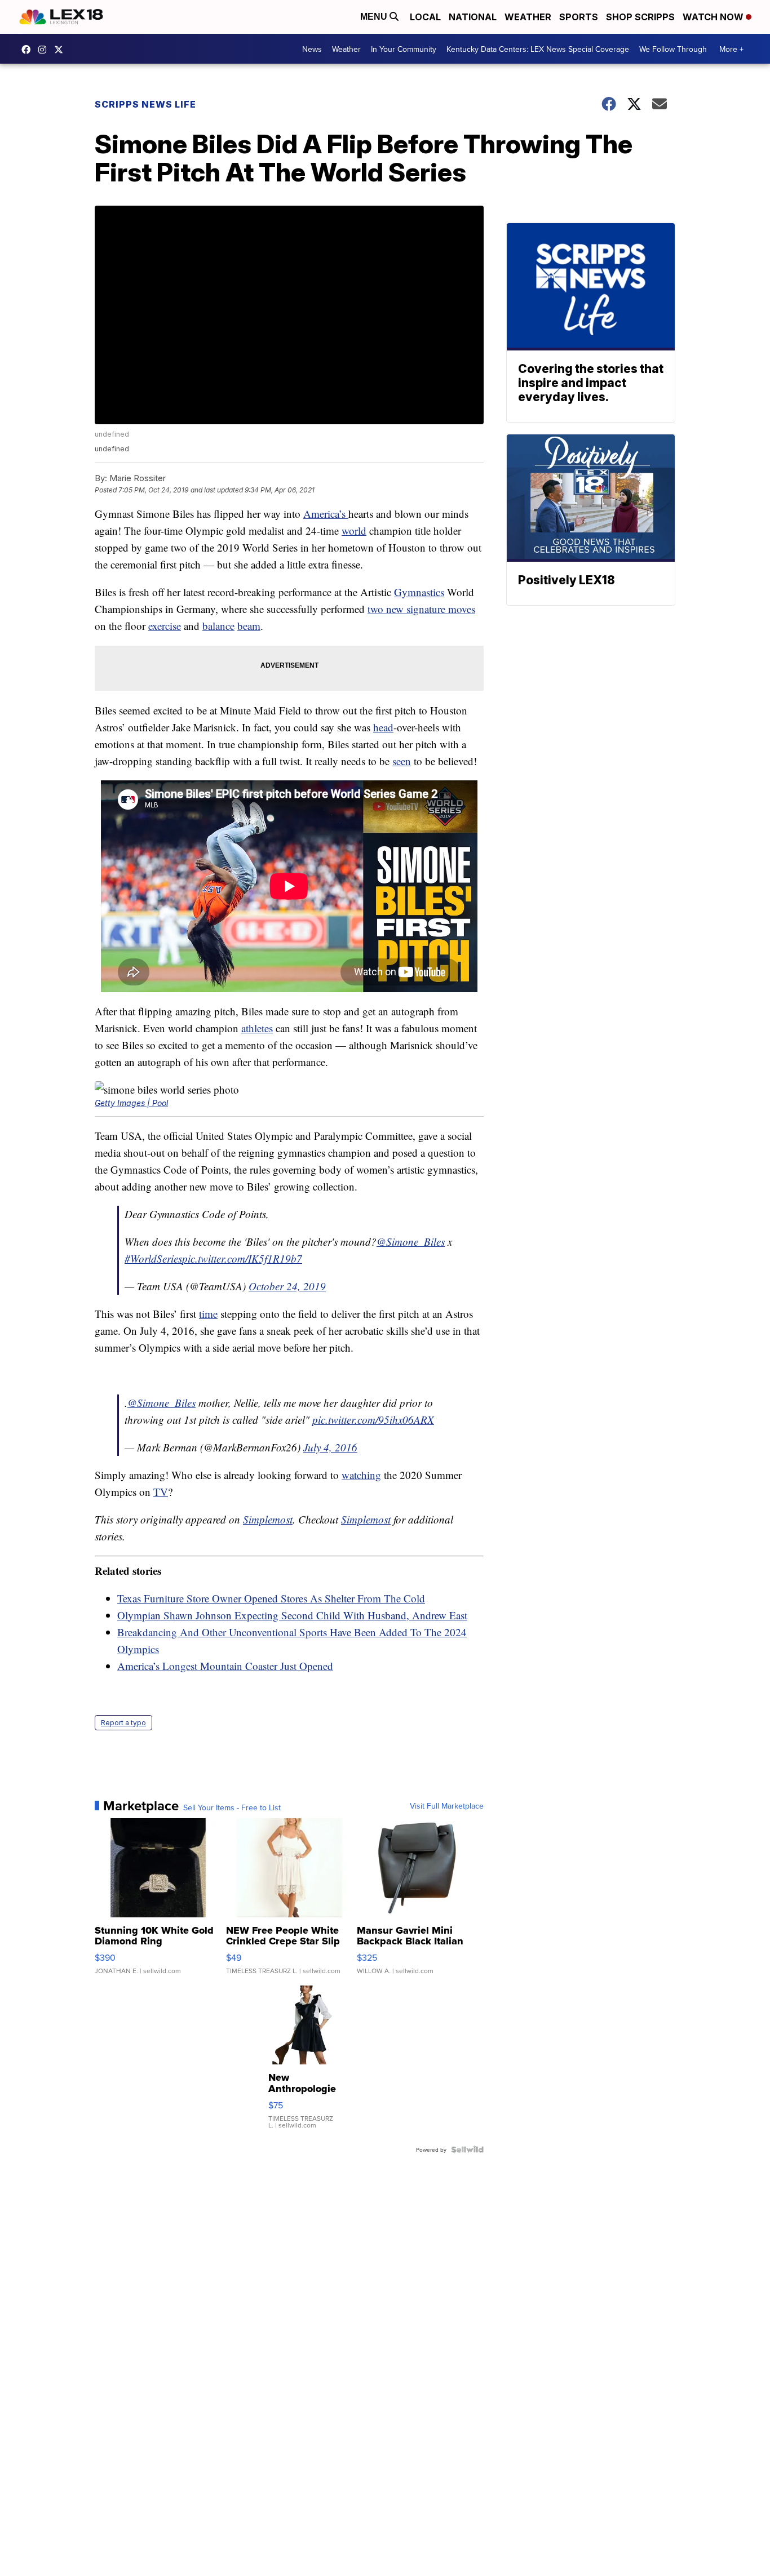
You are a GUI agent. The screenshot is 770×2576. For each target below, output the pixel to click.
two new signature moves (421, 609)
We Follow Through (673, 49)
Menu (375, 17)
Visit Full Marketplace (447, 1806)
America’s (326, 514)
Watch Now (714, 17)
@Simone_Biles (411, 1242)
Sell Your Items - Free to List (232, 1807)
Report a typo (123, 1723)
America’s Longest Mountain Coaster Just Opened (225, 1666)
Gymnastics (419, 592)
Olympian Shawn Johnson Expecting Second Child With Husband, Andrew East (292, 1615)
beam (249, 626)
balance (218, 626)
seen (402, 761)
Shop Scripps (640, 17)
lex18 (29, 50)
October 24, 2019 (287, 1286)
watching (361, 1475)
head (383, 727)
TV (161, 1492)
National (473, 17)
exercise (165, 626)
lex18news (61, 50)
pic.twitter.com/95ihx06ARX (373, 1420)
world (354, 530)
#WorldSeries (153, 1258)
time (208, 1314)
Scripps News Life (145, 104)
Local (425, 17)
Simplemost (268, 1519)
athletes (257, 1028)
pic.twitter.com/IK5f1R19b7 (242, 1258)
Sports (579, 17)
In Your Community (404, 49)
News (312, 49)
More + (731, 49)
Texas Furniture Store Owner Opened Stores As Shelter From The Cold (271, 1598)
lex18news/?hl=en (45, 50)
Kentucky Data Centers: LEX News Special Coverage (538, 49)
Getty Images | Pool (131, 1103)
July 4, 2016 (330, 1447)
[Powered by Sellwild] (467, 2149)
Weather (528, 17)
